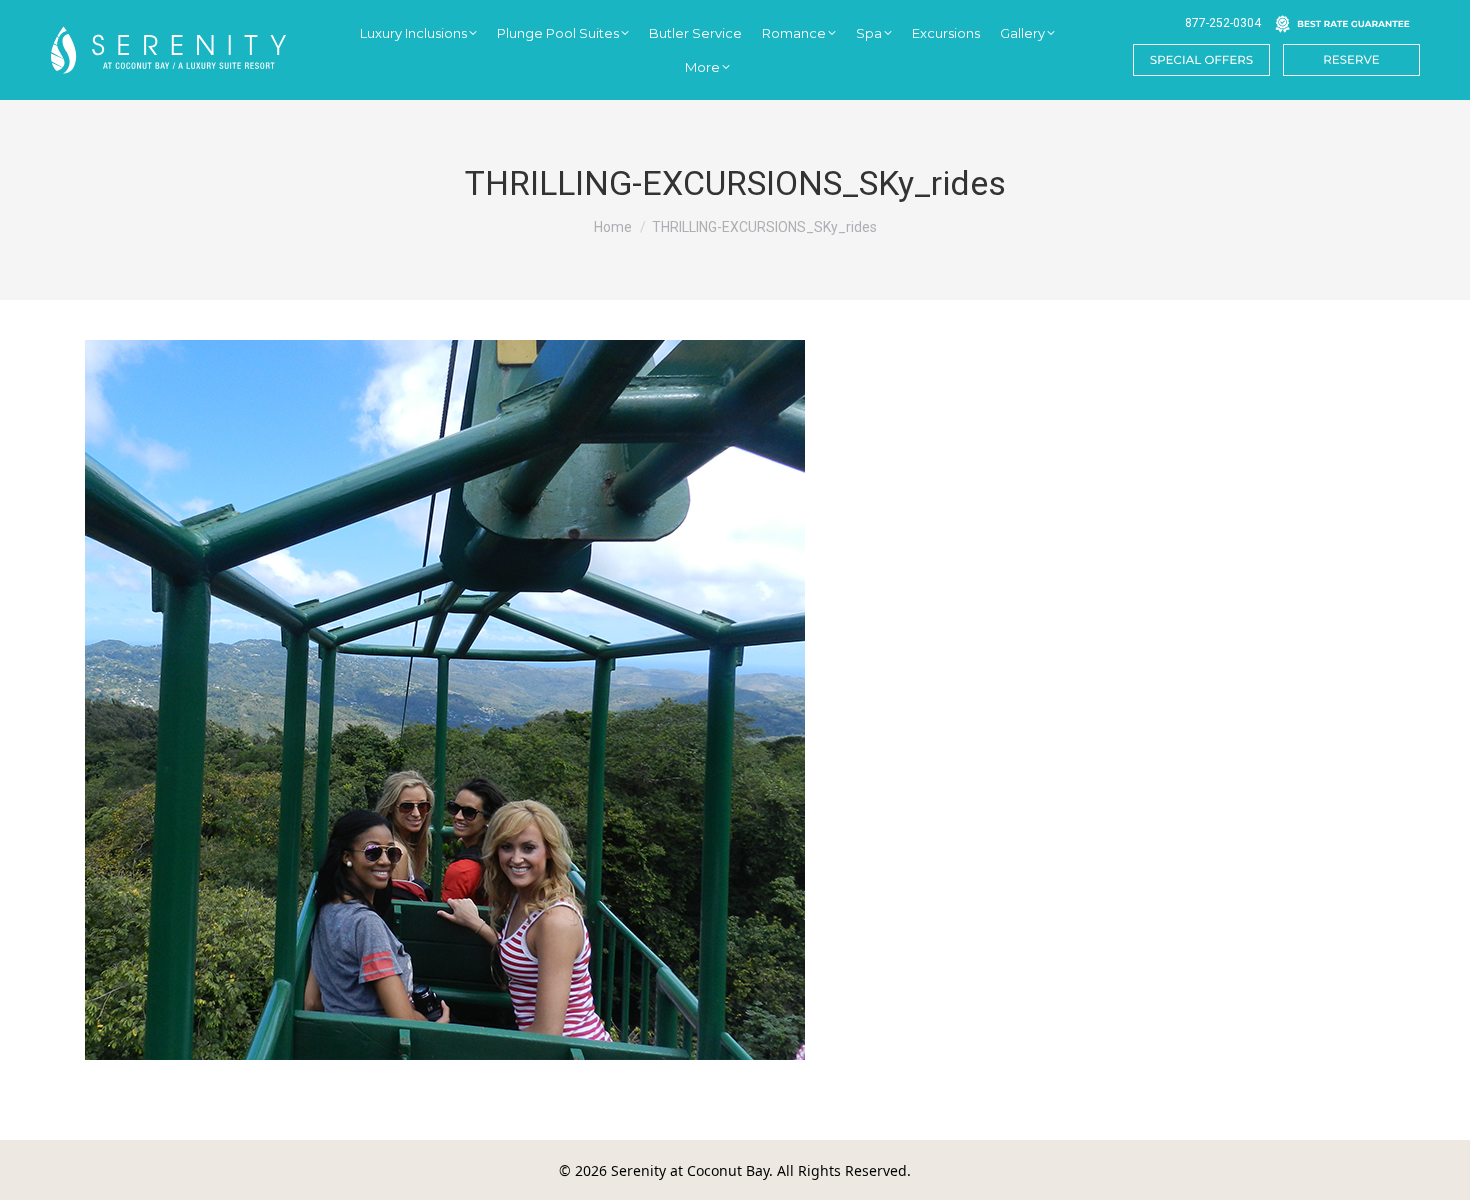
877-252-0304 (1223, 23)
